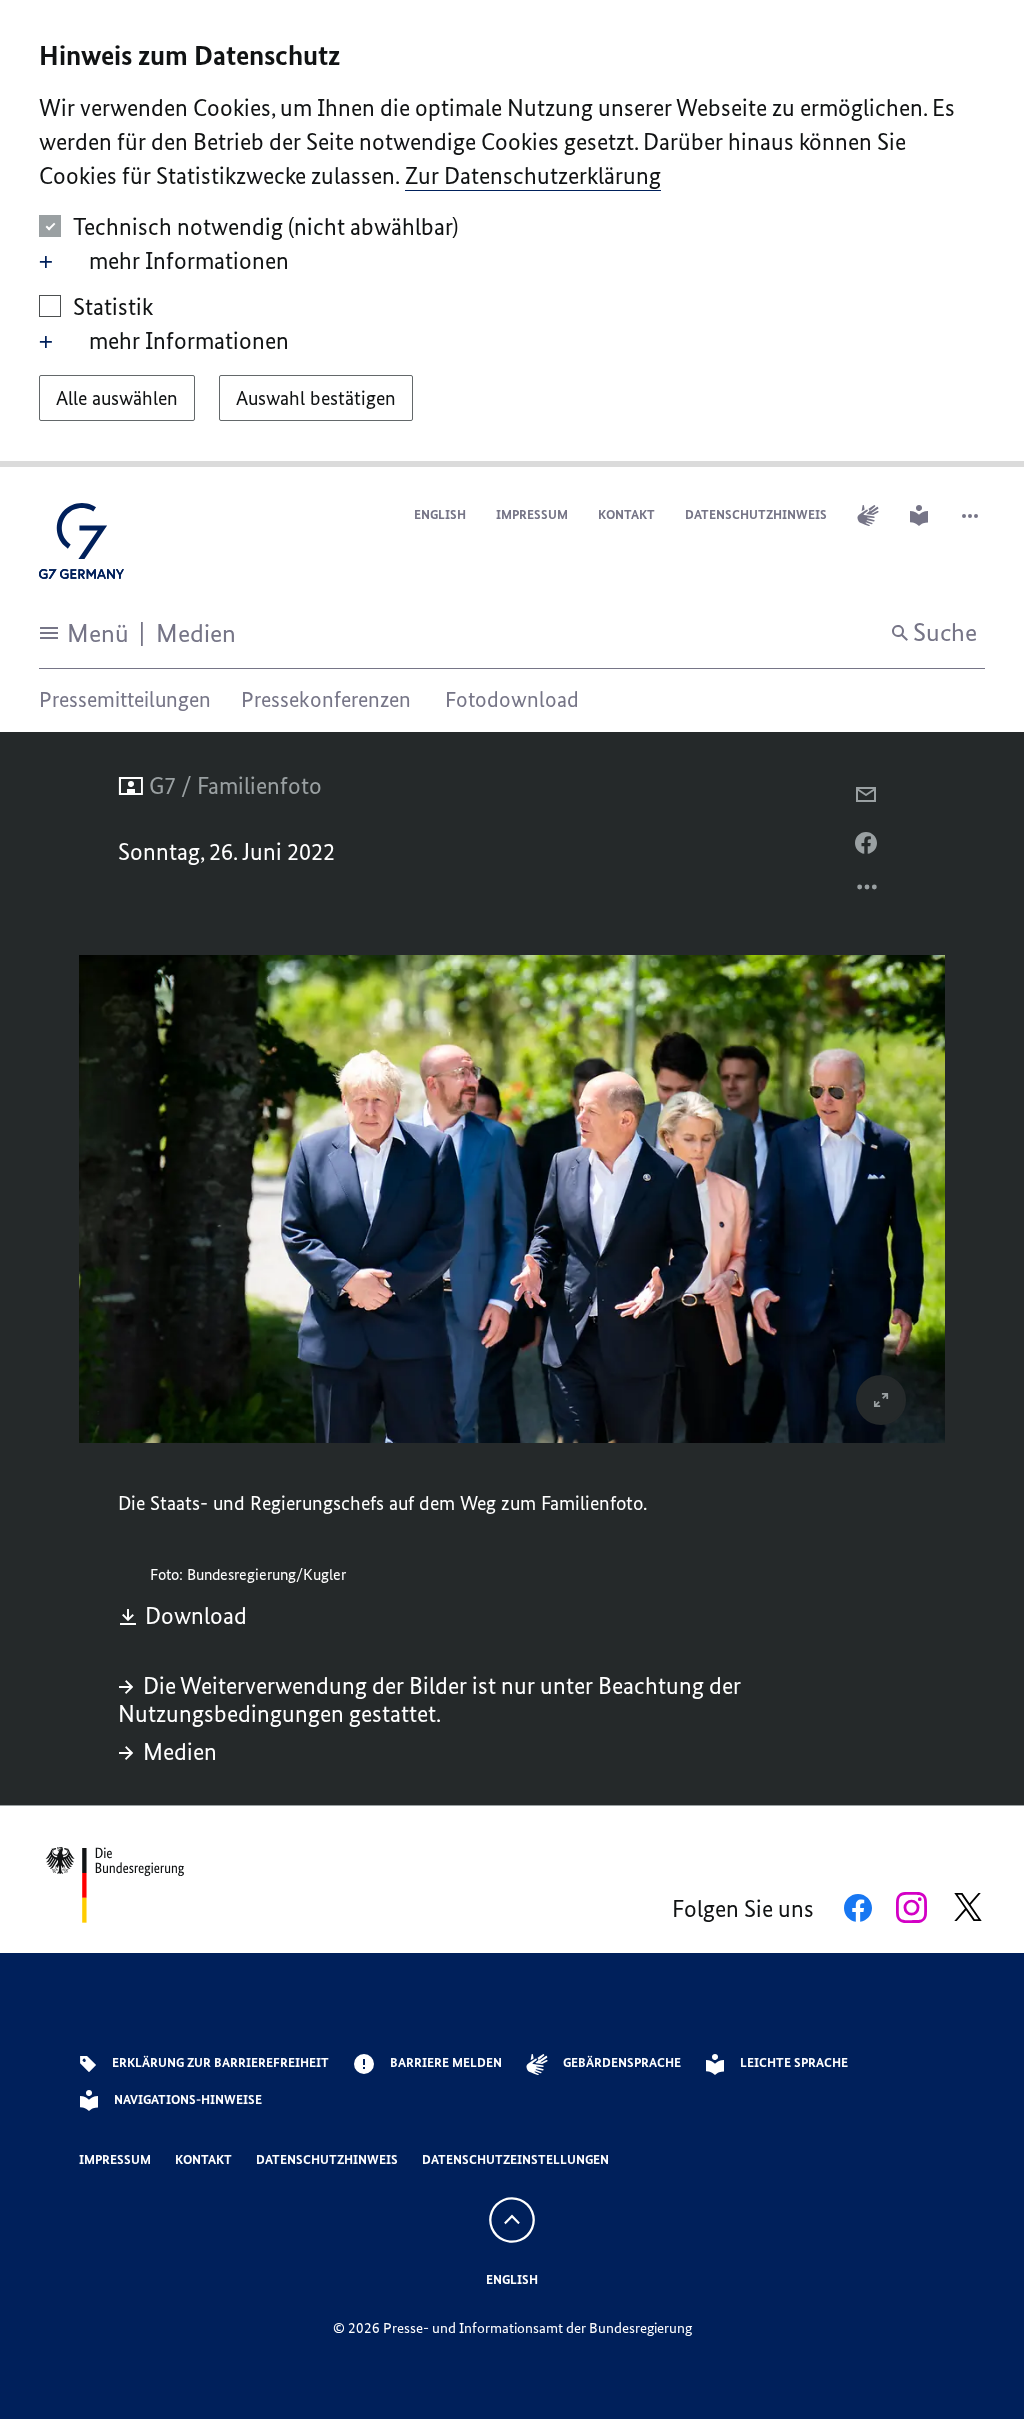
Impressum (532, 514)
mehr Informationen (189, 260)
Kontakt (626, 514)
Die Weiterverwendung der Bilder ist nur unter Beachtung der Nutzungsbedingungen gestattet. (429, 1700)
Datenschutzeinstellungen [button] (515, 2159)
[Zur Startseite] (81, 546)
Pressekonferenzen (326, 699)
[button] (972, 515)
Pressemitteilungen (125, 699)
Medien (180, 1752)
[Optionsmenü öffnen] (868, 892)
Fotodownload (512, 699)
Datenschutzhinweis (756, 514)
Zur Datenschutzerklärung (533, 175)
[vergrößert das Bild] (881, 1400)
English (440, 514)
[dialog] (512, 233)
